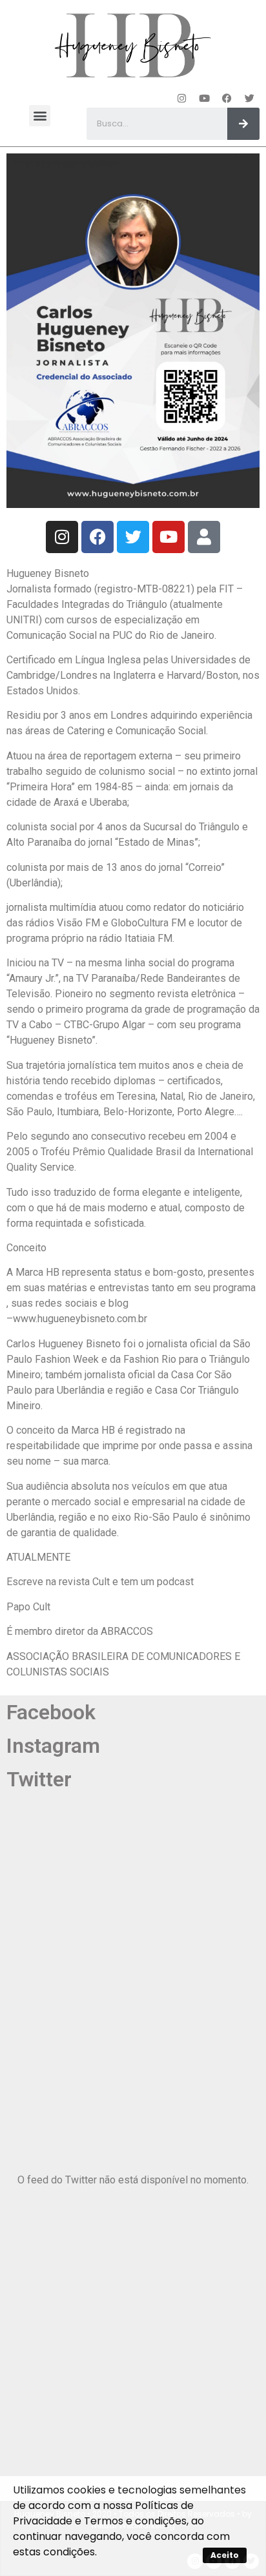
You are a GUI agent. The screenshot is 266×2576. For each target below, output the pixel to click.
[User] (204, 537)
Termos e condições (135, 2521)
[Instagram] (182, 98)
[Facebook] (227, 98)
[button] (40, 116)
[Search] (243, 124)
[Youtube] (205, 98)
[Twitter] (250, 98)
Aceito (225, 2555)
